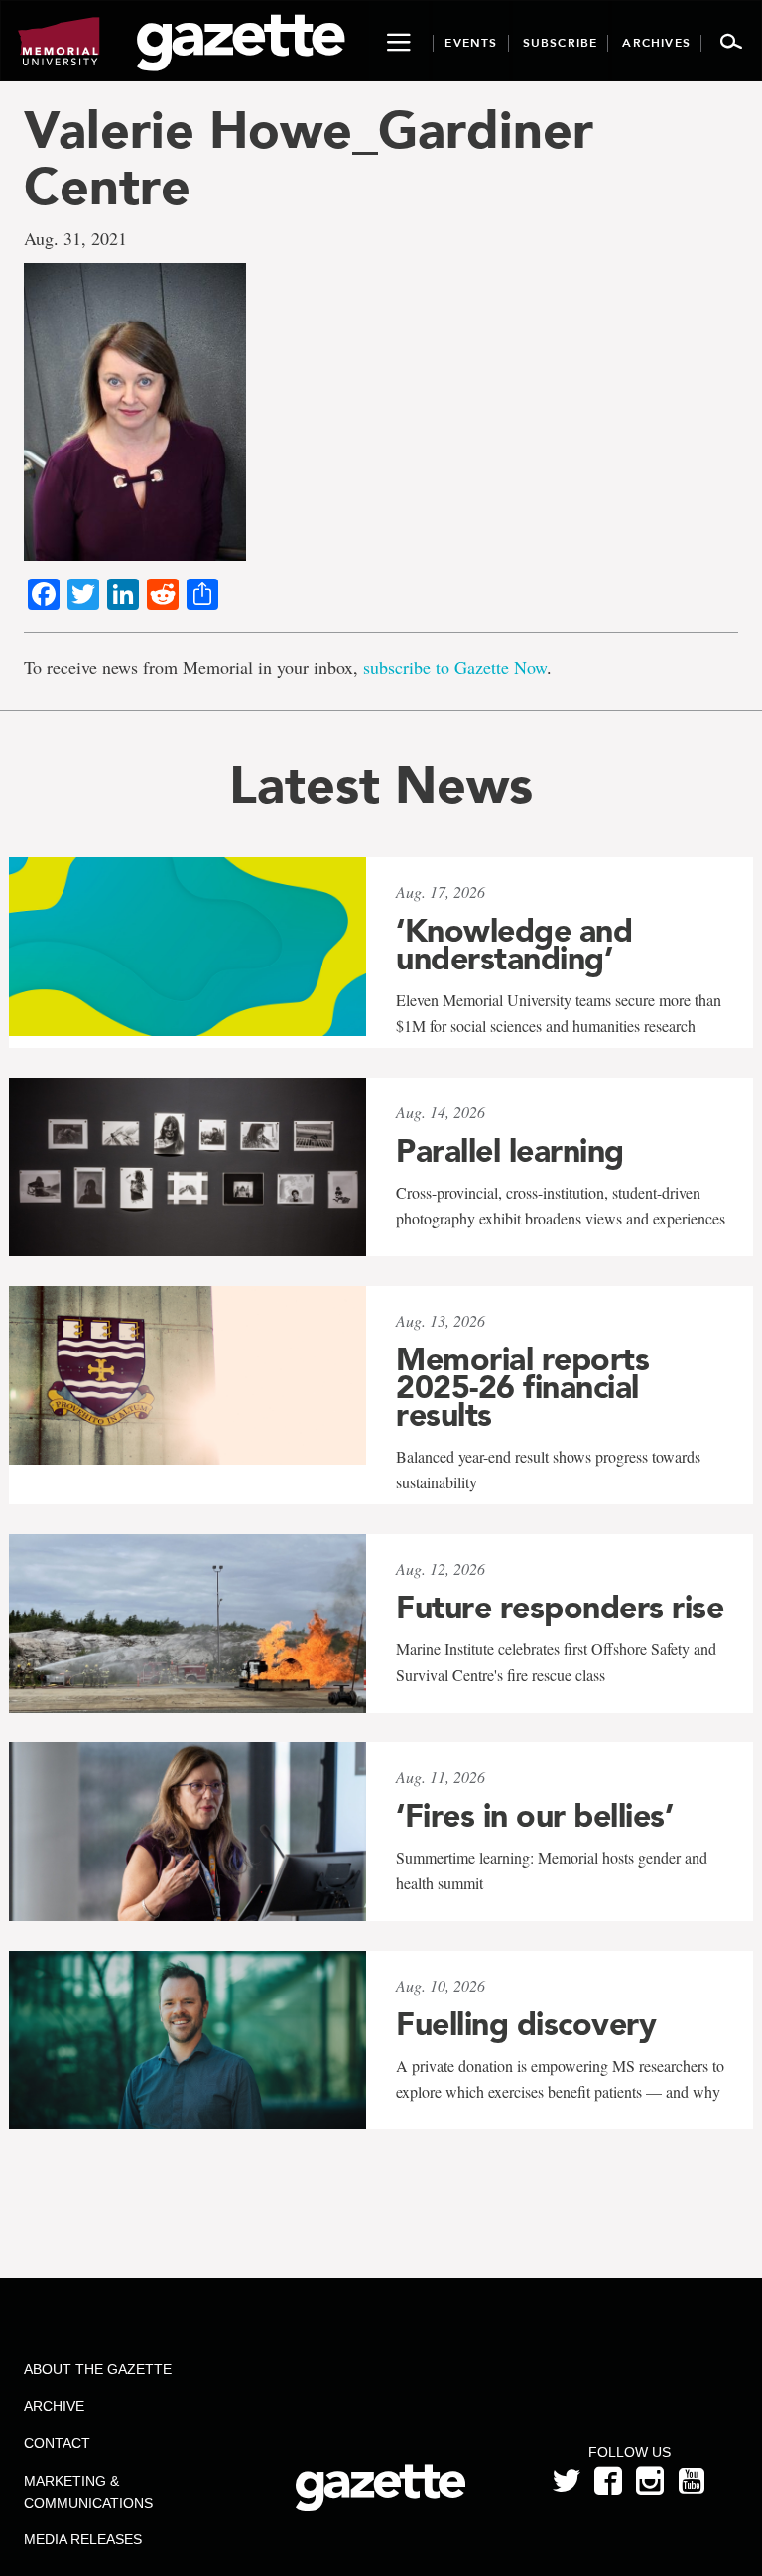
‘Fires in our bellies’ (534, 1816)
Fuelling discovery (526, 2024)
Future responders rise (560, 1608)
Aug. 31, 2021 (75, 238)
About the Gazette (98, 2369)
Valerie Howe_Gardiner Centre (309, 158)
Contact (57, 2443)
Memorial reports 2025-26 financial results (522, 1387)
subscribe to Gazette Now (455, 667)
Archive (54, 2406)
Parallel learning (510, 1151)
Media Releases (83, 2539)
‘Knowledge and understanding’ (514, 945)
